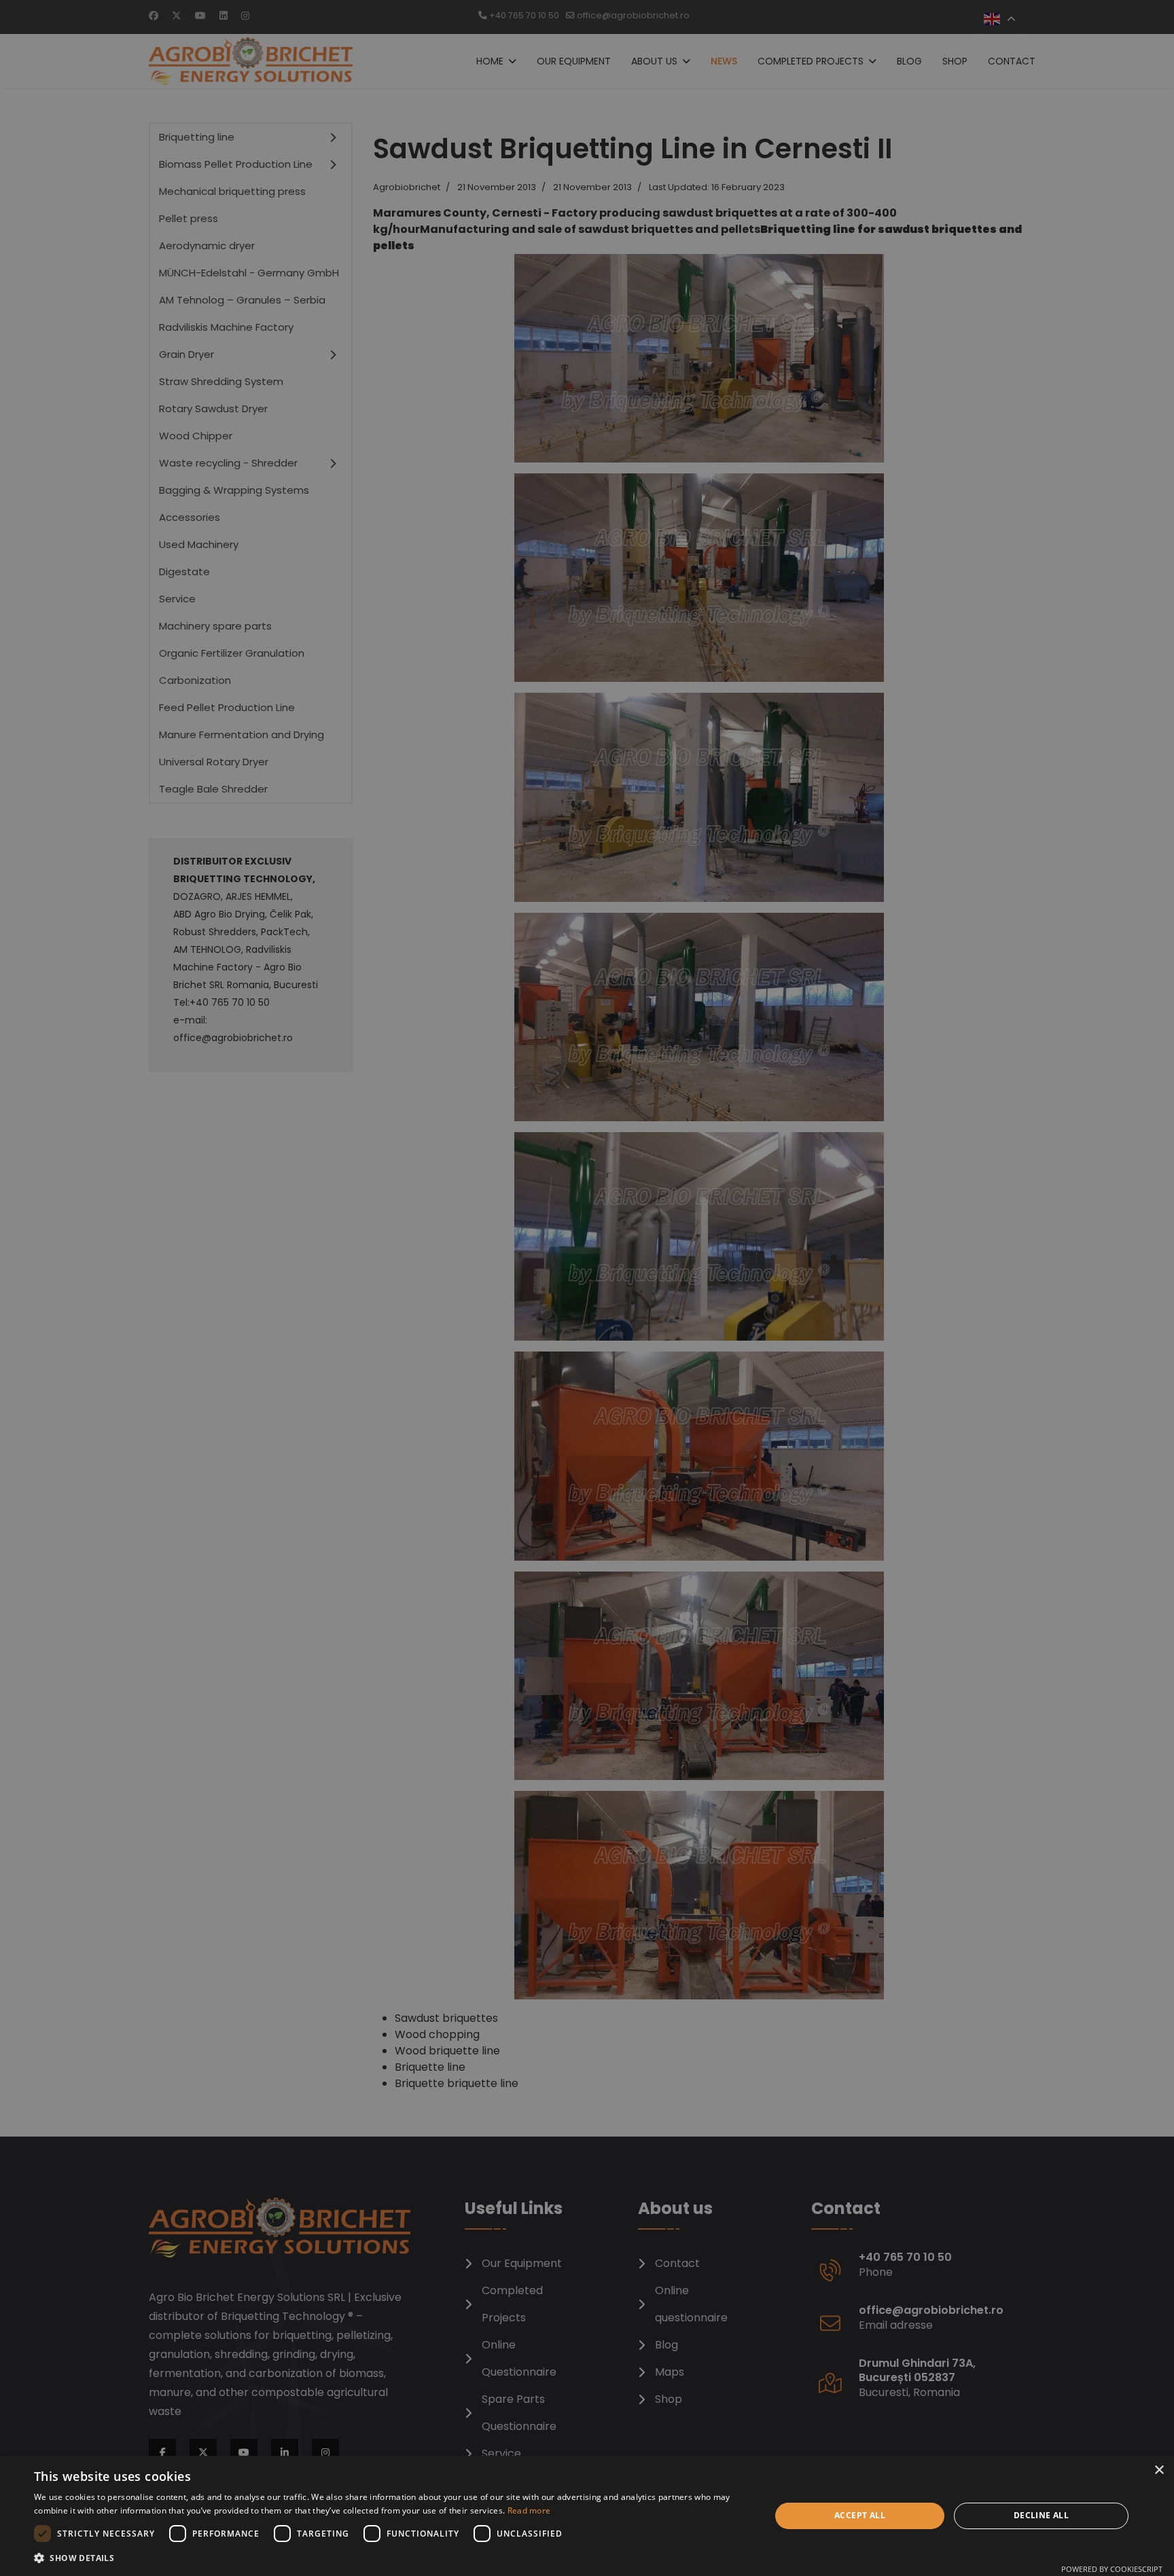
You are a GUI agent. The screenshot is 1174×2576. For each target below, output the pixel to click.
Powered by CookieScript (1112, 2569)
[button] (391, 2558)
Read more (529, 2510)
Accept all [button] (860, 2515)
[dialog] (587, 2516)
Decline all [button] (1041, 2515)
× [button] (1159, 2470)
